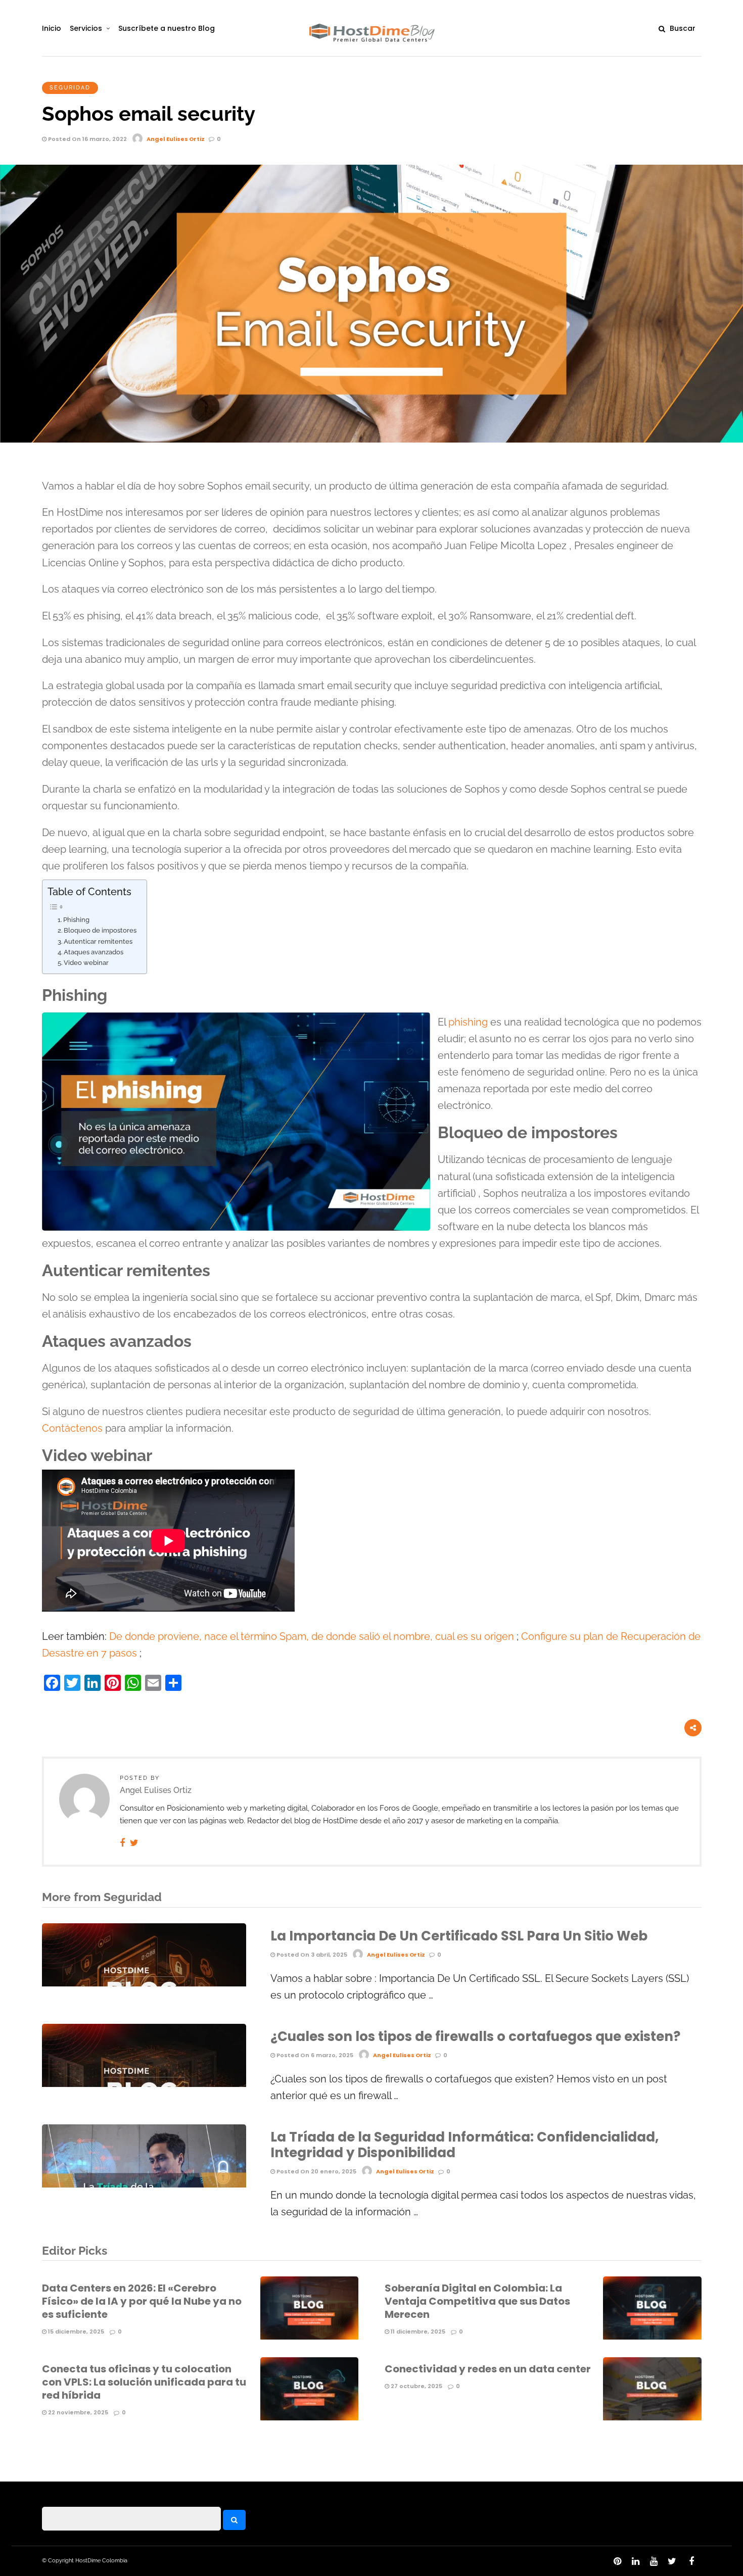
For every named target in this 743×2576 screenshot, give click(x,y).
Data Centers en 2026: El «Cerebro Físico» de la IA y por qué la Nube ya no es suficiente (142, 2301)
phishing (468, 1022)
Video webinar (86, 963)
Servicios (86, 28)
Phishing (76, 920)
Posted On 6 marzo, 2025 (314, 2055)
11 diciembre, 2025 (417, 2331)
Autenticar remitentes (98, 941)
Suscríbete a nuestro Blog (167, 28)
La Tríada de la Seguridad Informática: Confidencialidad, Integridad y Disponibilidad (465, 2145)
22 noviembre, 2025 (77, 2412)
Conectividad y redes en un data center (488, 2369)
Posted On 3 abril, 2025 (311, 1955)
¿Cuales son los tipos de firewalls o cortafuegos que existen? (475, 2036)
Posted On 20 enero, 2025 (316, 2171)
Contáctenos (72, 1428)
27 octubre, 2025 (416, 2386)
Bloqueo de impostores (100, 930)
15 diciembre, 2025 (75, 2331)
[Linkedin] (635, 2561)
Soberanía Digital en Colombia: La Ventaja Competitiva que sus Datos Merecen (477, 2301)
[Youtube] (654, 2561)
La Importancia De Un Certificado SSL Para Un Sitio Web (459, 1936)
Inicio (52, 28)
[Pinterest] (617, 2561)
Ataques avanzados (94, 952)
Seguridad (70, 88)
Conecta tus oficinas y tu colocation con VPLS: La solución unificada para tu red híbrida (144, 2382)
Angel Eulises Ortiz (176, 139)
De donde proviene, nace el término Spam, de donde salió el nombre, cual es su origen (312, 1637)
